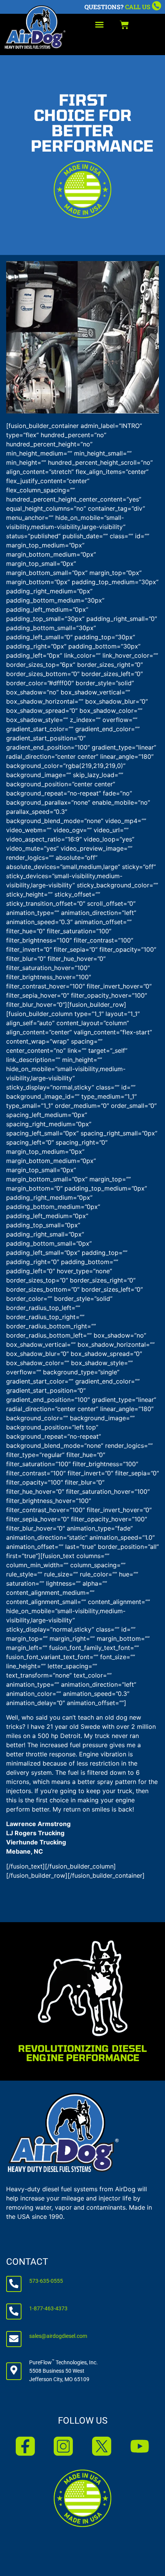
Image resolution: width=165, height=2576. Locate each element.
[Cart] (124, 25)
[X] (102, 2446)
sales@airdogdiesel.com (58, 2336)
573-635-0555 (46, 2281)
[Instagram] (63, 2446)
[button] (99, 25)
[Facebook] (25, 2446)
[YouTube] (140, 2446)
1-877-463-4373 (48, 2309)
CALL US (138, 7)
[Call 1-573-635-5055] (157, 6)
